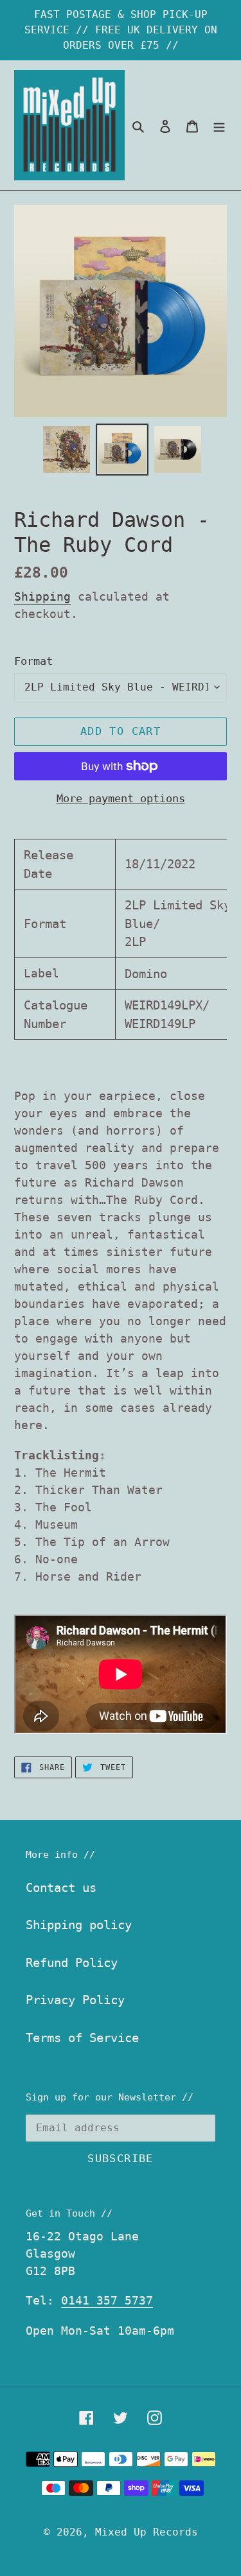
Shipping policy (79, 1925)
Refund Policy (72, 1962)
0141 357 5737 (107, 2300)
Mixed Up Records (147, 2532)
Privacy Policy (75, 2000)
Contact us (61, 1887)
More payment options (121, 798)
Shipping (42, 597)
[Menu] (219, 125)
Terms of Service (82, 2038)
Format (33, 661)
